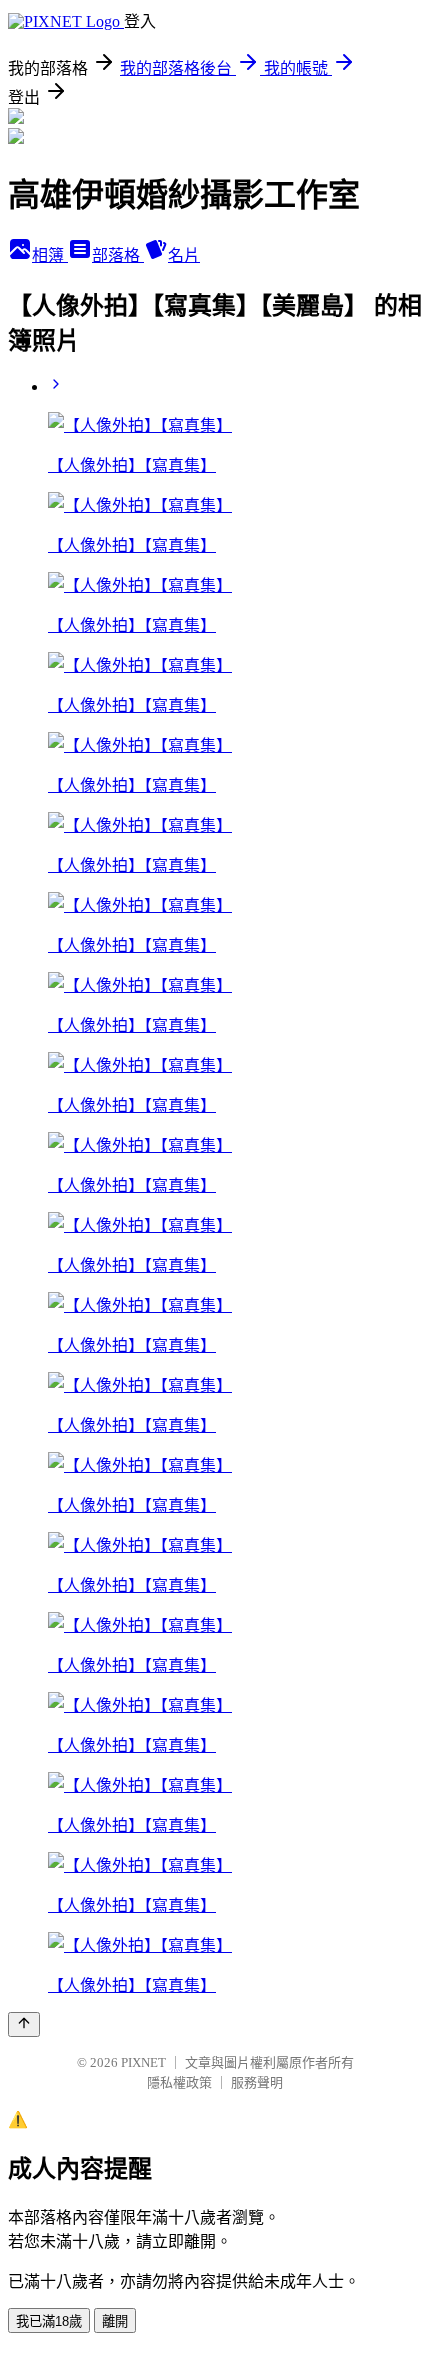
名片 (184, 255)
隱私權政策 (179, 2082)
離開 (115, 2321)
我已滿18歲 (49, 2321)
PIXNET (143, 2062)
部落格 (118, 255)
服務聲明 (257, 2082)
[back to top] (24, 2024)
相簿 (50, 255)
